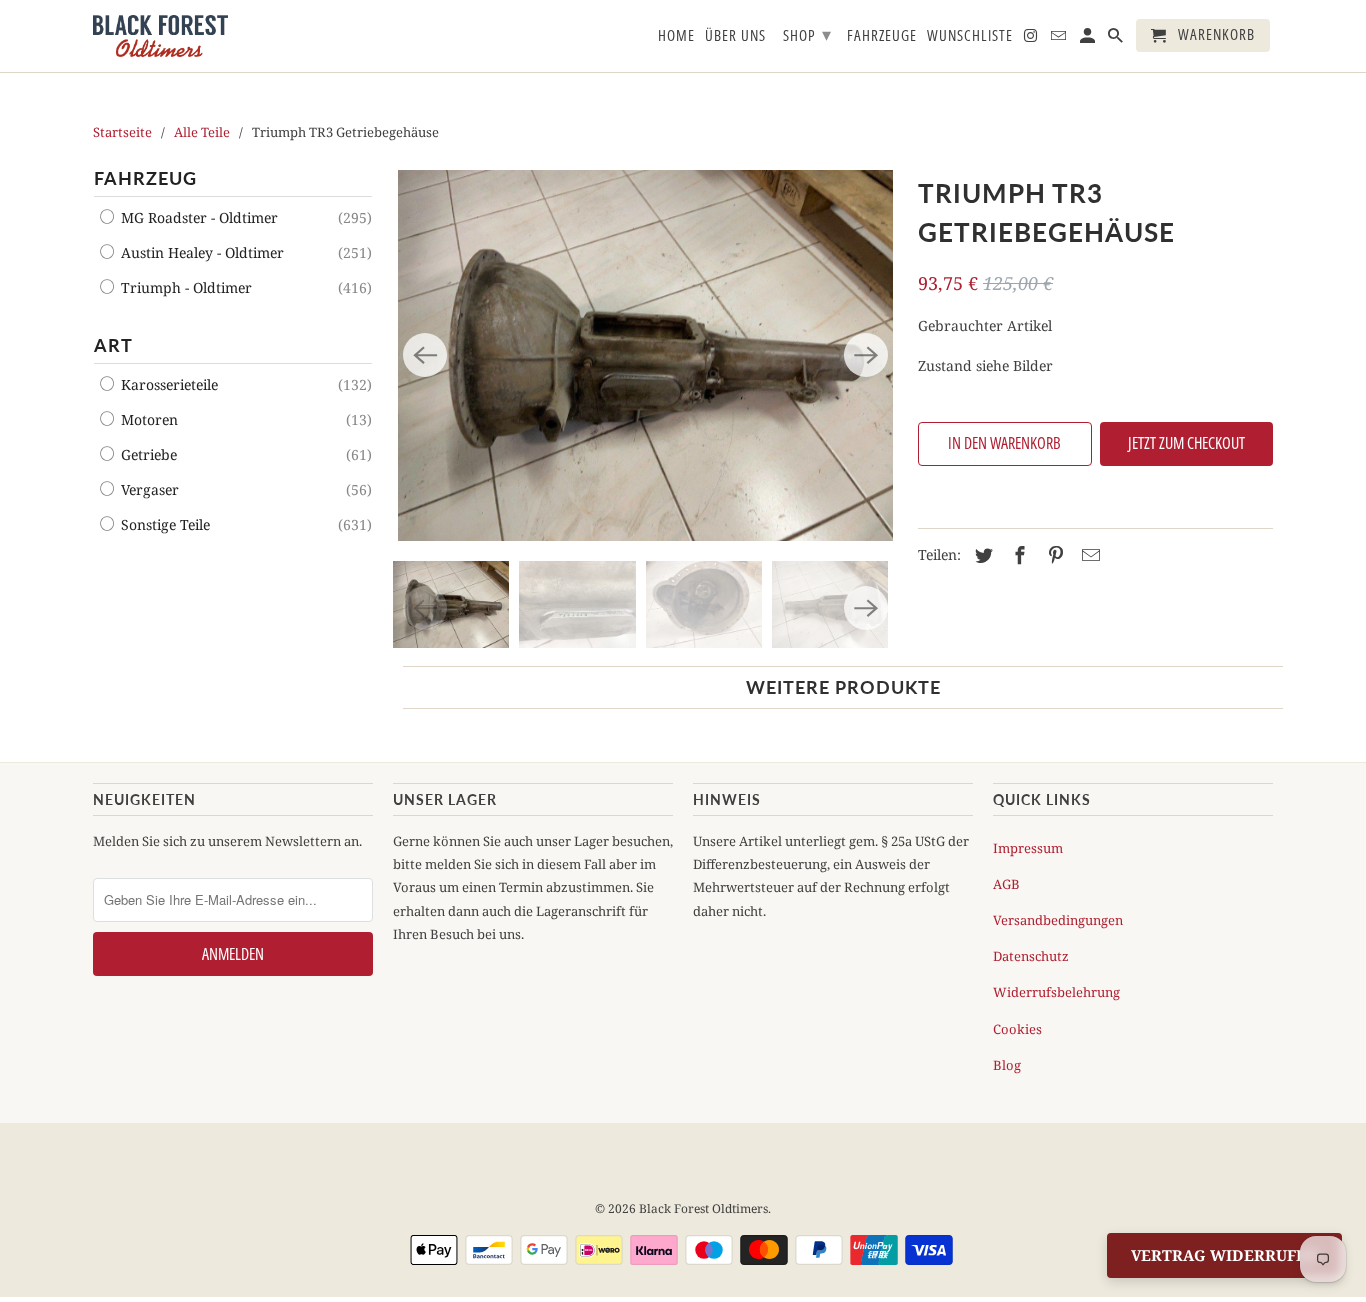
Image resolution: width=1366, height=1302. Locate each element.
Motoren (147, 419)
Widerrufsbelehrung (1056, 992)
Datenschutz (1031, 956)
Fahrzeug (145, 178)
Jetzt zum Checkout (1186, 443)
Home (676, 36)
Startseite (122, 132)
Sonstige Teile (163, 524)
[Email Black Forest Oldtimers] (1060, 39)
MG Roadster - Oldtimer (197, 217)
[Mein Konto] (1089, 39)
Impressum (1028, 848)
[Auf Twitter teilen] (981, 555)
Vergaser (148, 489)
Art (113, 345)
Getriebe (147, 454)
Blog (1007, 1065)
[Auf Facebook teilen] (1017, 555)
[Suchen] (1117, 39)
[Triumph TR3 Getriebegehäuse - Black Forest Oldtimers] (645, 355)
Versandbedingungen (1058, 920)
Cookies (1017, 1029)
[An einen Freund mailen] (1088, 555)
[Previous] (425, 355)
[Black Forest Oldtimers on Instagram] (1032, 39)
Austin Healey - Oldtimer (200, 252)
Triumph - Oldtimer (184, 287)
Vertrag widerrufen (1224, 1255)
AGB (1006, 884)
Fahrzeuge (882, 36)
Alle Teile (202, 132)
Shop (807, 34)
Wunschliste (970, 36)
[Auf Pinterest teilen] (1053, 555)
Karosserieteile (167, 384)
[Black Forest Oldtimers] (160, 36)
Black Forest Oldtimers (703, 1208)
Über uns (735, 36)
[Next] (866, 355)
